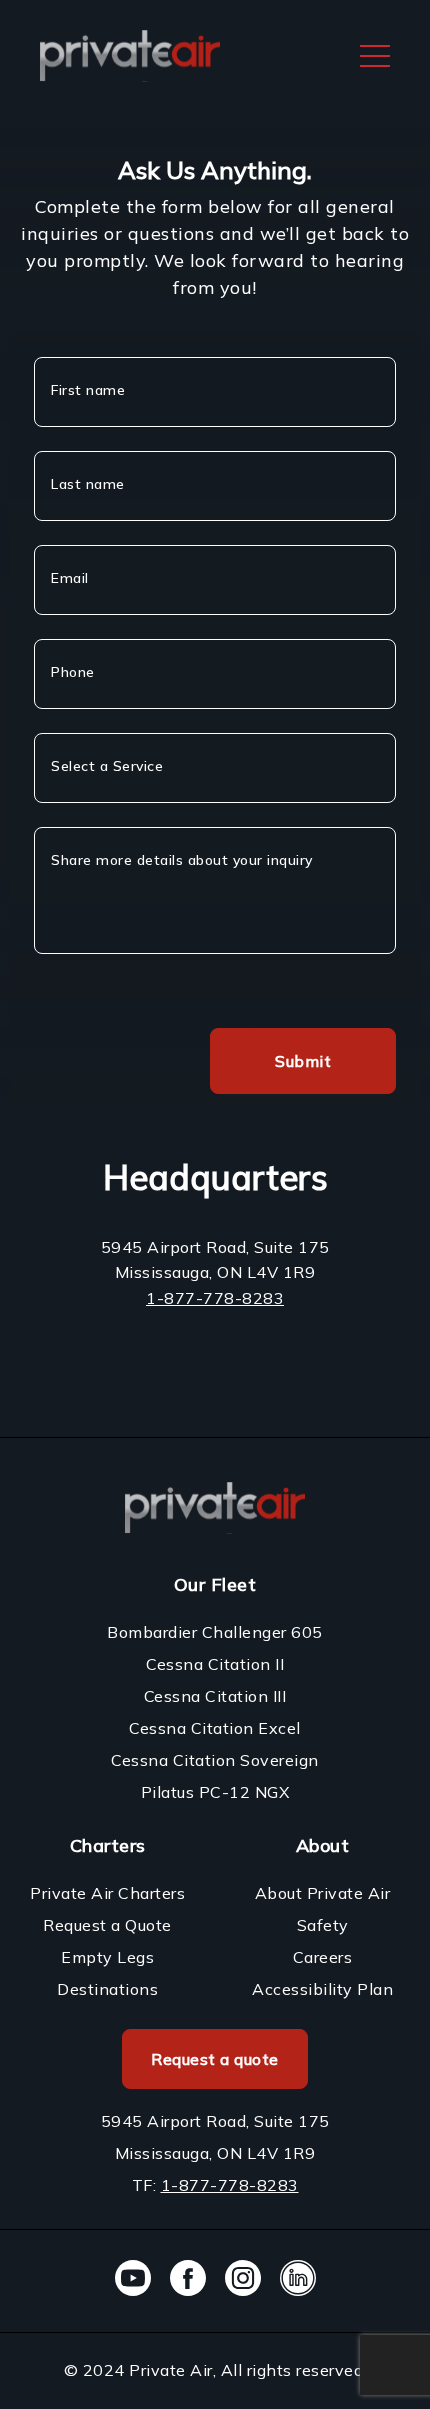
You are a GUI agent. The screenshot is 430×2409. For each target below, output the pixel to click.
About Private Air (323, 1893)
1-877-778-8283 (215, 1298)
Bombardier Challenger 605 (215, 1632)
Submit (303, 1061)
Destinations (107, 1989)
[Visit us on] (133, 2281)
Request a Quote (107, 1925)
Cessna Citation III (215, 1696)
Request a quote (215, 2059)
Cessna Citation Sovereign (215, 1760)
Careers (323, 1957)
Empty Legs (107, 1957)
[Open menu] (375, 56)
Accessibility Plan (322, 1989)
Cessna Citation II (215, 1664)
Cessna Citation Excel (215, 1728)
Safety (323, 1925)
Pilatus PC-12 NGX (215, 1792)
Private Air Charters (107, 1893)
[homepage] (130, 56)
